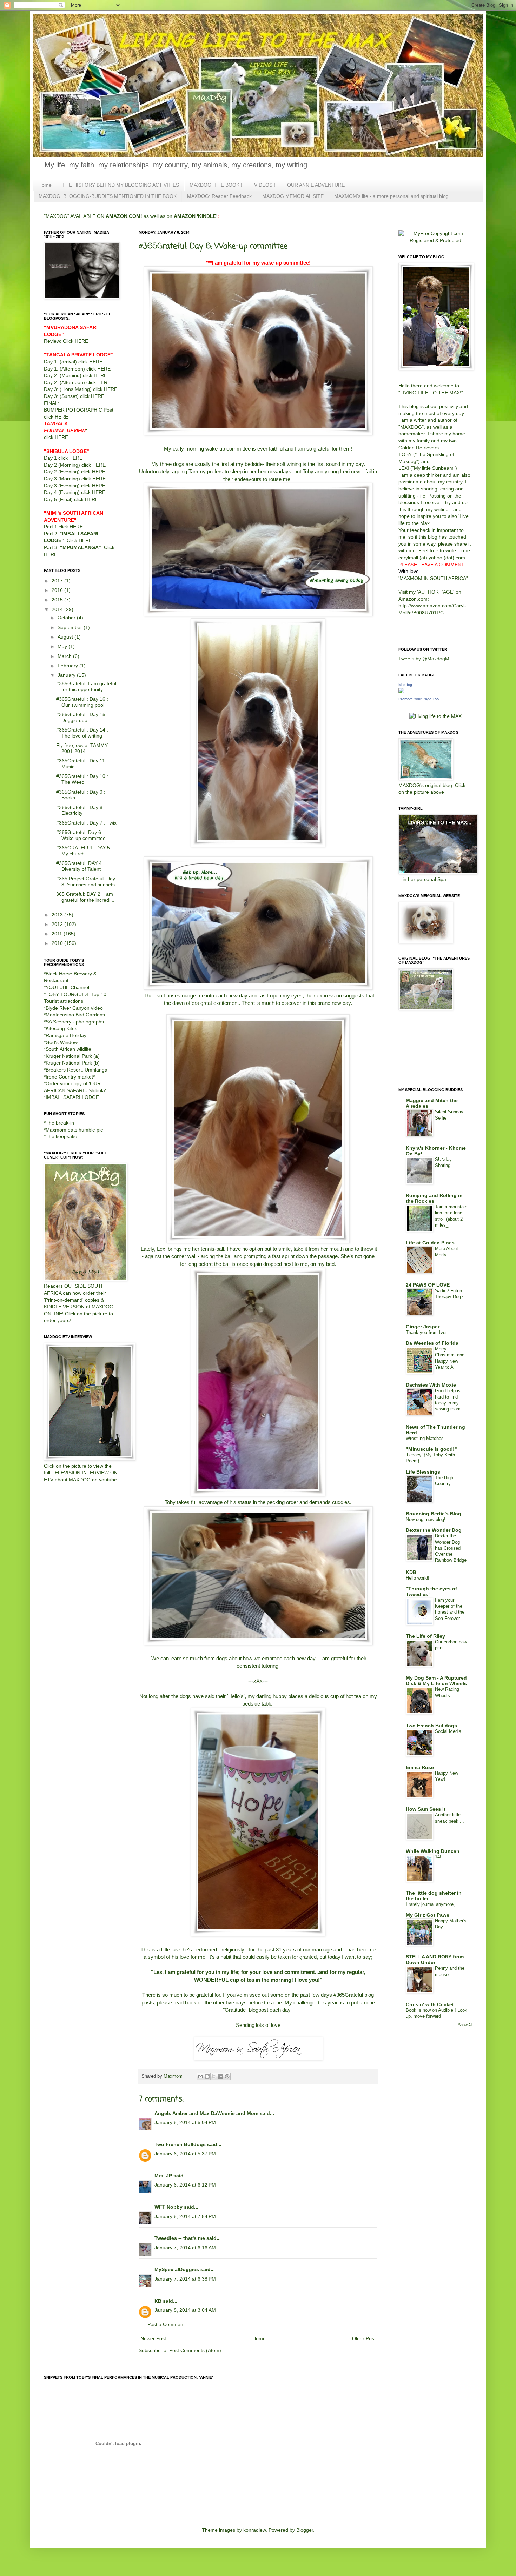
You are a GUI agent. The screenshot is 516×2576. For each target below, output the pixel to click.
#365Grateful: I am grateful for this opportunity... (86, 686)
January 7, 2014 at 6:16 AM (185, 2248)
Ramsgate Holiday (66, 1035)
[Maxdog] (401, 692)
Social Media (448, 1731)
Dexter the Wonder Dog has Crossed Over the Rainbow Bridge (451, 1548)
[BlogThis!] (207, 2076)
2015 (58, 600)
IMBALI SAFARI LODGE (72, 1097)
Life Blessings (423, 1472)
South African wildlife (68, 1049)
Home (45, 185)
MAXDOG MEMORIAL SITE (293, 196)
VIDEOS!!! (265, 185)
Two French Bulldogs (180, 2144)
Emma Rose (420, 1767)
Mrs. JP (163, 2176)
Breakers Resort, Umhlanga (77, 1070)
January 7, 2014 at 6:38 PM (185, 2279)
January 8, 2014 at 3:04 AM (185, 2310)
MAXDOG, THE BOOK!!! (217, 185)
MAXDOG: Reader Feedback (219, 196)
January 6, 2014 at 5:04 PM (185, 2122)
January (67, 675)
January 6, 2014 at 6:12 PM (185, 2185)
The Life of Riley (425, 1636)
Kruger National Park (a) (73, 1056)
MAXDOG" (412, 427)
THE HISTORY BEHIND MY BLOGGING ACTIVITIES (121, 185)
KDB (411, 1572)
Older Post (364, 2338)
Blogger (305, 2530)
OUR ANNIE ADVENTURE (316, 185)
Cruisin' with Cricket (430, 2004)
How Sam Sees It (426, 1809)
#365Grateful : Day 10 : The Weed (82, 779)
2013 (58, 915)
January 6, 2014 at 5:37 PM (185, 2154)
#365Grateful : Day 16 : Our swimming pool (82, 702)
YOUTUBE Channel (67, 987)
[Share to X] (214, 2076)
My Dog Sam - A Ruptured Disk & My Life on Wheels (436, 1681)
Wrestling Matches (425, 1438)
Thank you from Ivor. (427, 1332)
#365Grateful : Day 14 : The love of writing (82, 733)
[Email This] (200, 2076)
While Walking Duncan (433, 1851)
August (66, 637)
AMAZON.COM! (124, 216)
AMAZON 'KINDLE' (196, 216)
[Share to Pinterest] (227, 2076)
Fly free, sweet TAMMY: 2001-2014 (82, 748)
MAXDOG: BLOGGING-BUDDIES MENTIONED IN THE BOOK (108, 196)
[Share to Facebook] (220, 2076)
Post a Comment (166, 2324)
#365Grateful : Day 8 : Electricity (81, 810)
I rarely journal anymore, (430, 1904)
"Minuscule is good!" (431, 1449)
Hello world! (418, 1578)
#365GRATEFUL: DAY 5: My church (84, 851)
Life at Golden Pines (430, 1243)
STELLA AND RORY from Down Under (435, 1960)
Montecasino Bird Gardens (75, 1015)
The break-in (60, 1123)
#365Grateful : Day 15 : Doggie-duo (82, 717)
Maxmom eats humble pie (74, 1130)
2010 (58, 943)
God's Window (62, 1042)
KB (158, 2301)
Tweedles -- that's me (180, 2238)
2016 (58, 590)
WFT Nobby (168, 2207)
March (65, 656)
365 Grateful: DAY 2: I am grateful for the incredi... (85, 897)
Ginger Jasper (423, 1327)
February (68, 666)
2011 (58, 934)
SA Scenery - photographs (75, 1022)
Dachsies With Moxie (431, 1385)
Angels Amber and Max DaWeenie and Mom (206, 2113)
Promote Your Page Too (419, 699)
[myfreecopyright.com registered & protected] (435, 240)
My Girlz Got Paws (428, 1915)
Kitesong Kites (61, 1028)
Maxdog (405, 685)
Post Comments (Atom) (195, 2350)
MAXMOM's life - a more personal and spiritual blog (391, 196)
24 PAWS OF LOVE (428, 1285)
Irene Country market (69, 1077)
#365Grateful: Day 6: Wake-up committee (81, 835)
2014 (58, 609)
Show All (465, 2025)
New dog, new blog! (426, 1519)
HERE (81, 341)
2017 (58, 581)
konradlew (254, 2530)
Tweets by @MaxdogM (424, 659)
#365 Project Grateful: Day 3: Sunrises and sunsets (86, 882)
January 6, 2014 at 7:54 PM (185, 2216)
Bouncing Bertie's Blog (434, 1514)
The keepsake (61, 1136)
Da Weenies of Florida (432, 1343)
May (63, 646)
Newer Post (153, 2338)
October (67, 618)
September (71, 627)
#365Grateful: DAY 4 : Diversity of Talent (80, 866)
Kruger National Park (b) (73, 1063)
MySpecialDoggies (177, 2269)
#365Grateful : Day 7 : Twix (86, 823)
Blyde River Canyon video (74, 1008)
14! (438, 1857)
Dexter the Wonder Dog (434, 1530)
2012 (58, 924)
